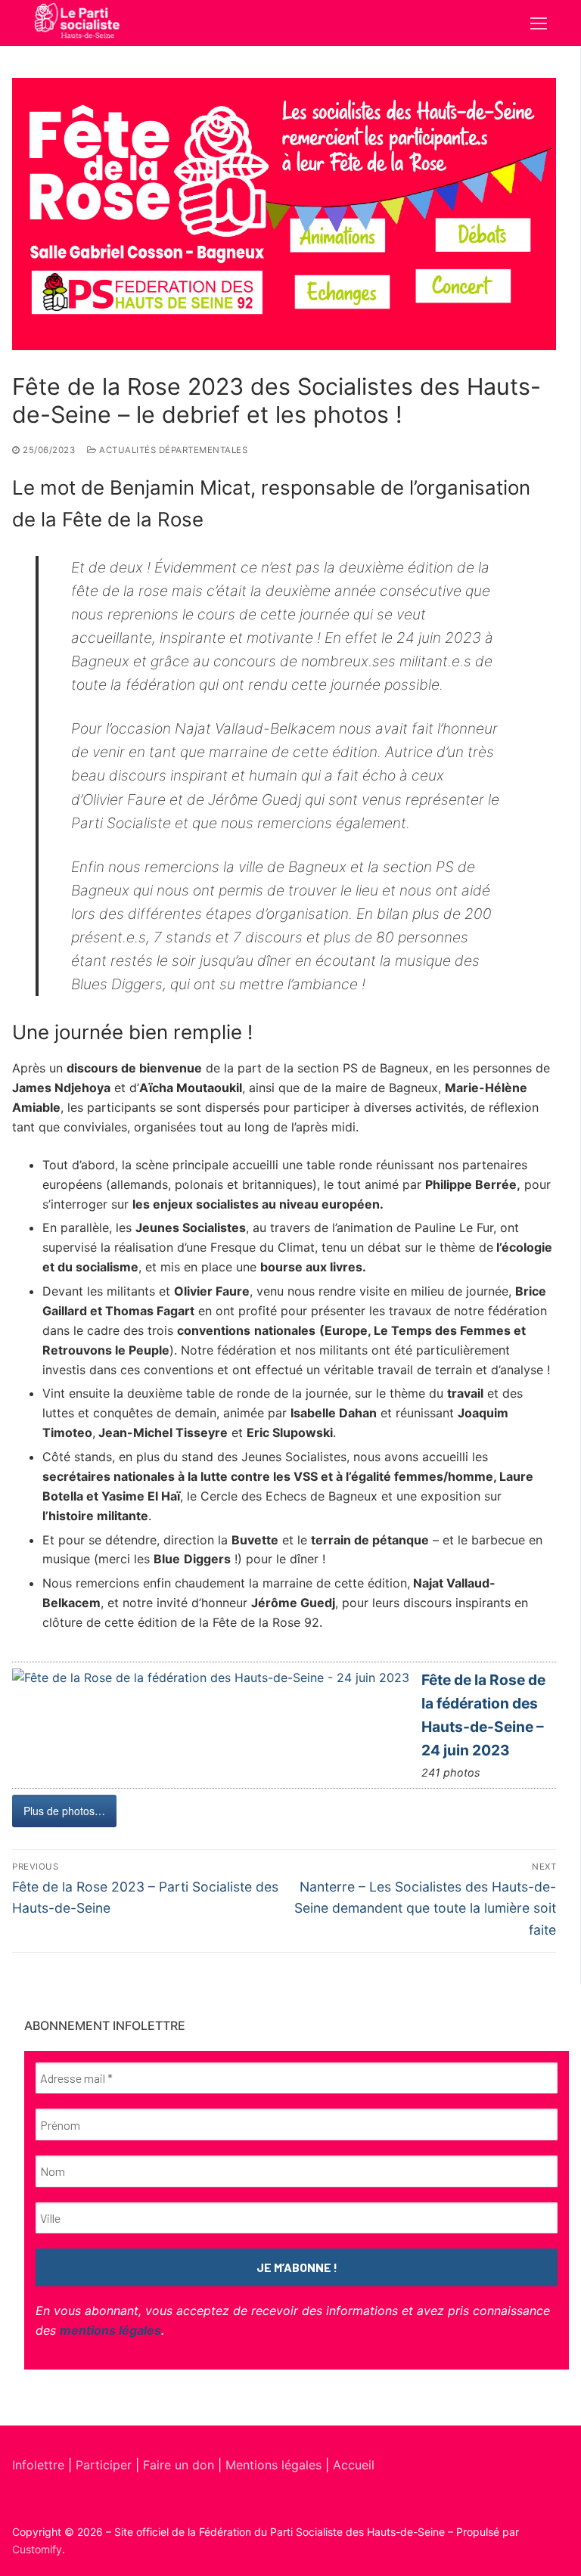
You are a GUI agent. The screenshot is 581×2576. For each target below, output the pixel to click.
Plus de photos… (64, 1811)
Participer (106, 2465)
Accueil (354, 2465)
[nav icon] (539, 23)
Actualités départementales (172, 450)
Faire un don (179, 2465)
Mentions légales (273, 2465)
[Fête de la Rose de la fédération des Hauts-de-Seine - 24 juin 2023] (211, 1678)
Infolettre (40, 2465)
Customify (37, 2549)
